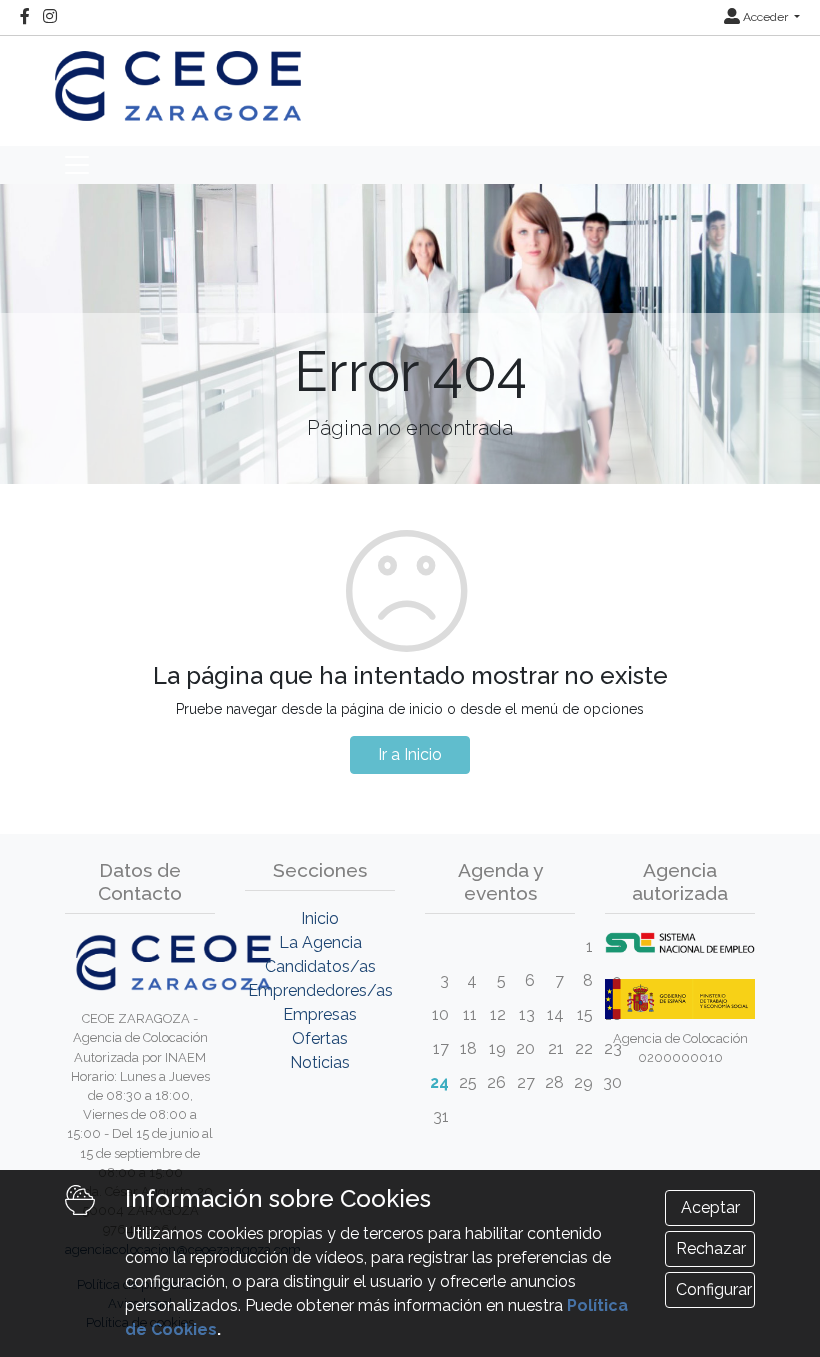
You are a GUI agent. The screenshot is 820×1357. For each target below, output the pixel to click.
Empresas (320, 1014)
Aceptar (710, 1207)
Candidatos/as (320, 966)
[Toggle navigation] (77, 165)
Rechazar (711, 1248)
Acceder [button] (765, 17)
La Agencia (320, 942)
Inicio (320, 918)
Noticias (320, 1062)
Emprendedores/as (320, 990)
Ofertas (320, 1038)
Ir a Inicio (410, 754)
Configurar (714, 1289)
